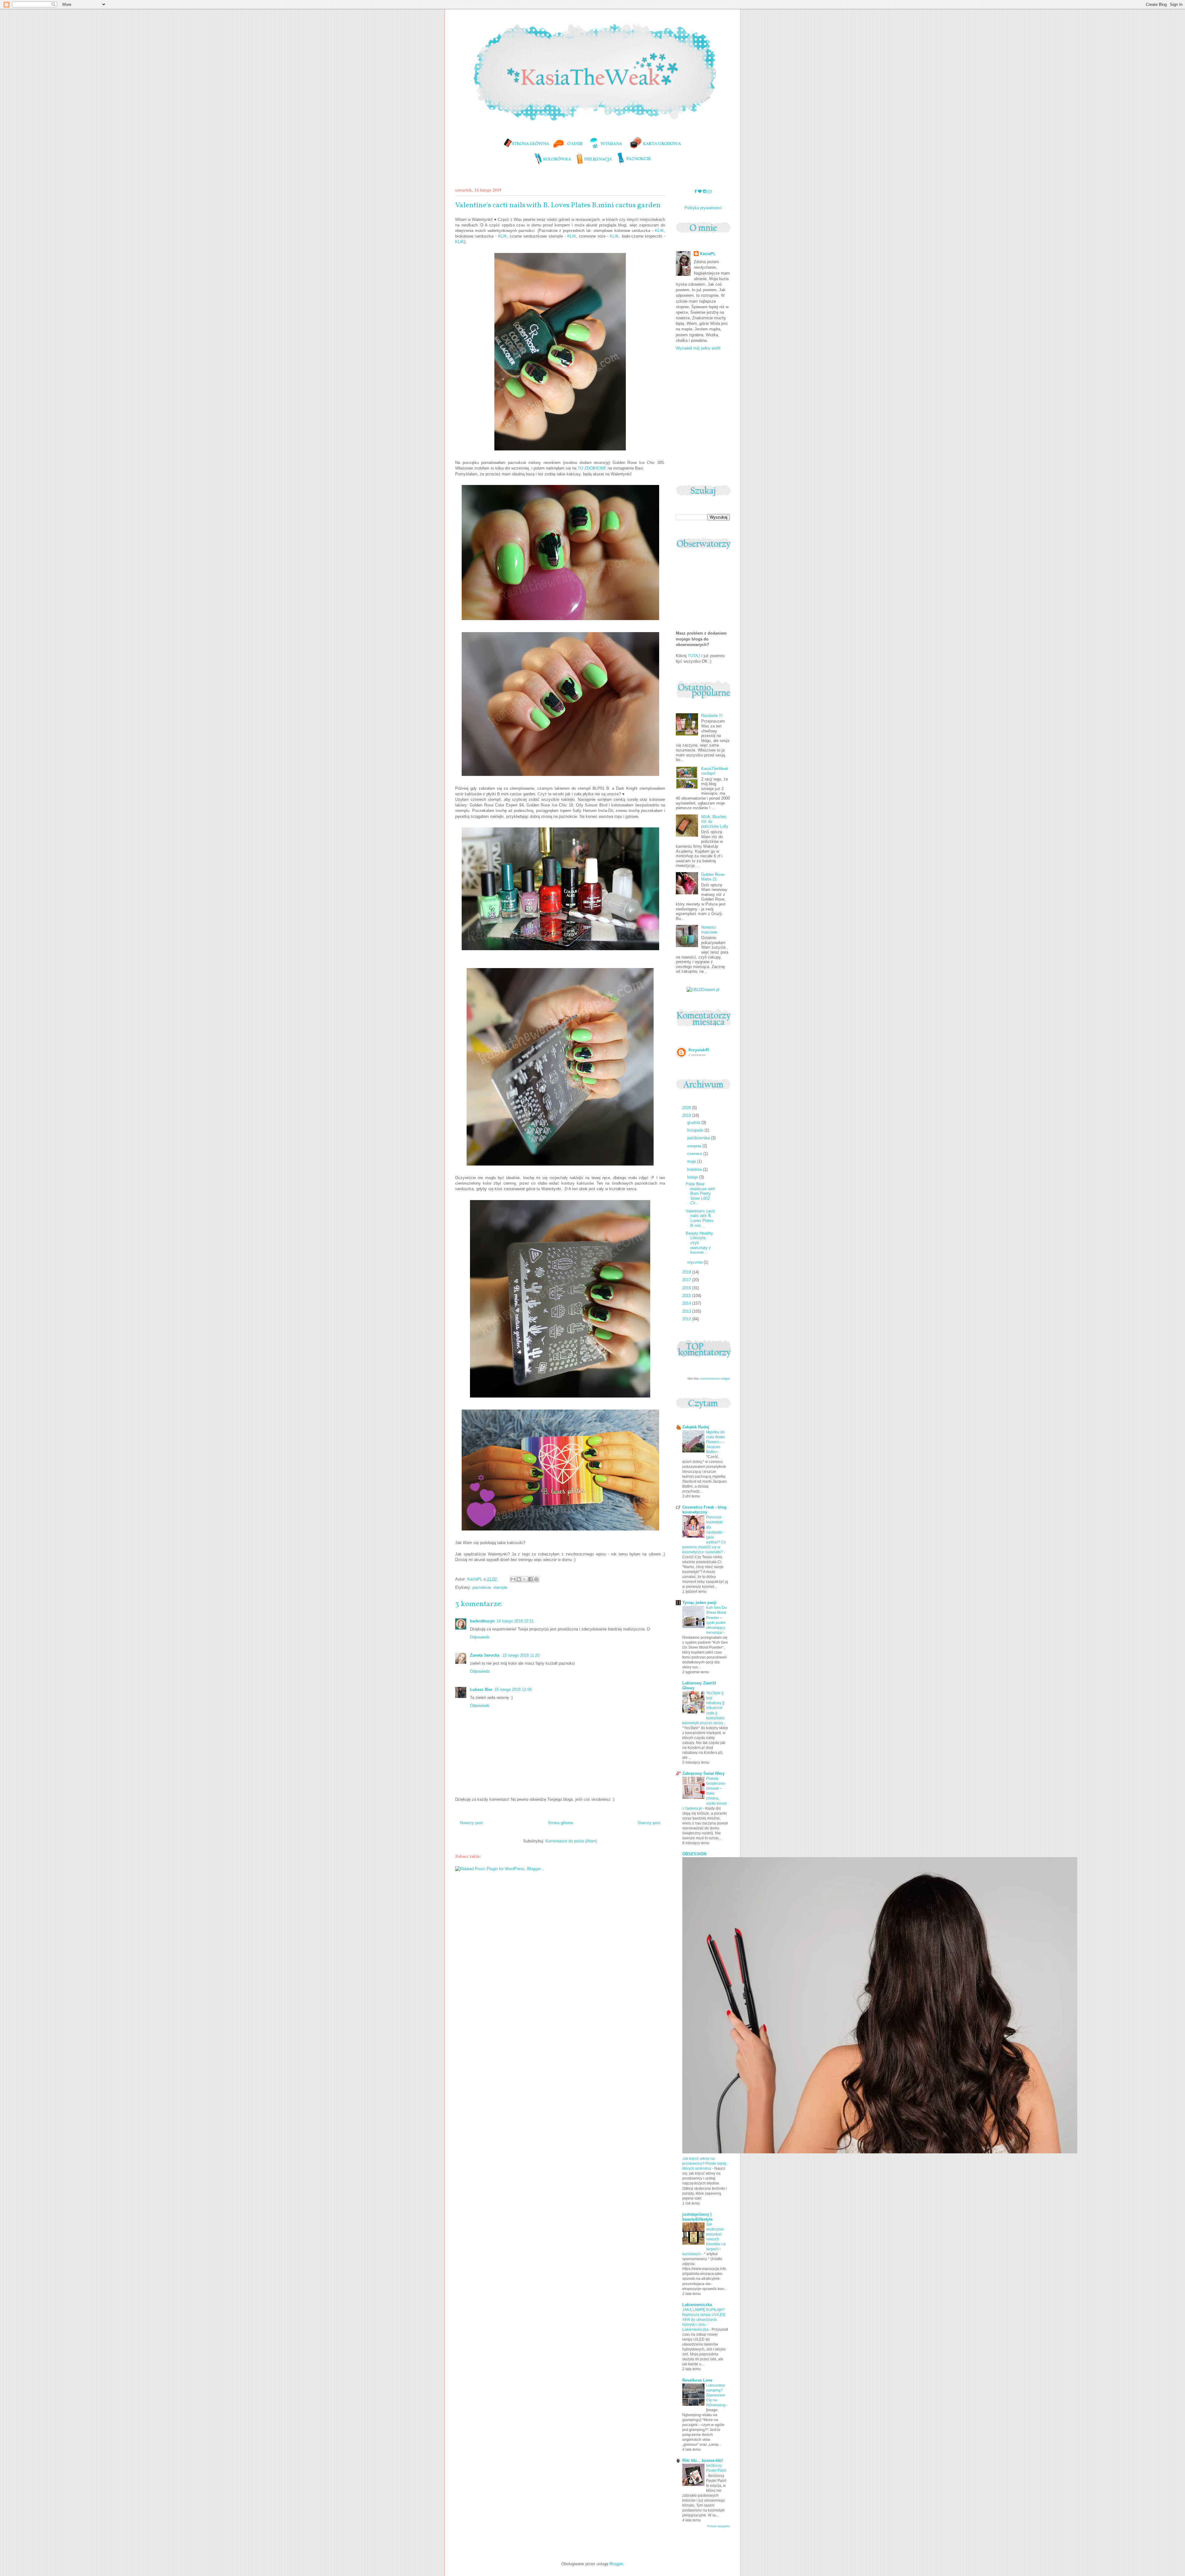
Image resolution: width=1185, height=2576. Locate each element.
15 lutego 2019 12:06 (513, 1690)
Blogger (616, 2564)
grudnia (694, 1122)
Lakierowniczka (697, 2305)
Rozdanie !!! (712, 716)
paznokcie (482, 1587)
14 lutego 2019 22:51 (515, 1621)
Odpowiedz (480, 1637)
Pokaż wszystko (719, 2526)
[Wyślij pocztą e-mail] (513, 1579)
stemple (500, 1587)
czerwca (695, 1154)
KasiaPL (708, 254)
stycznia (695, 1262)
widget (725, 1379)
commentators (710, 1379)
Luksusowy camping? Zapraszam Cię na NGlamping (716, 2395)
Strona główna (560, 1823)
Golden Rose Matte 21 (713, 877)
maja (692, 1161)
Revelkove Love (697, 2380)
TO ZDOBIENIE (592, 468)
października (699, 1138)
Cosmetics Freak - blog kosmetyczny (704, 1510)
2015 (687, 1296)
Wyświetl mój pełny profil (698, 348)
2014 (687, 1303)
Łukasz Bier (481, 1690)
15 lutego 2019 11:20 (521, 1655)
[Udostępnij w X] (525, 1579)
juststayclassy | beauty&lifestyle (697, 2217)
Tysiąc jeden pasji (699, 1603)
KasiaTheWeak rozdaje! (715, 771)
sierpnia (695, 1146)
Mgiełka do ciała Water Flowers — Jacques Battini (715, 1442)
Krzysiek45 (699, 1050)
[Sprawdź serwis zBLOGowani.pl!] (703, 990)
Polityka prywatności (703, 208)
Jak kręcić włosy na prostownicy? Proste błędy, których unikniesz (705, 2164)
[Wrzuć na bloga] (519, 1579)
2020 (687, 1108)
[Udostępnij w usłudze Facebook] (530, 1579)
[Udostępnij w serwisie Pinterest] (536, 1579)
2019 (687, 1115)
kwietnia (695, 1169)
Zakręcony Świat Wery (703, 1773)
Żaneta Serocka (485, 1655)
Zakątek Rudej (696, 1427)
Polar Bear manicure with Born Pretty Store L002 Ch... (700, 1193)
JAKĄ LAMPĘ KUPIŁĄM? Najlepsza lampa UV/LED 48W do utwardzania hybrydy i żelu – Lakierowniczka (704, 2320)
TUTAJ (694, 656)
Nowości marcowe (709, 930)
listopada (696, 1130)
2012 (687, 1319)
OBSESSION (694, 1854)
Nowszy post (471, 1823)
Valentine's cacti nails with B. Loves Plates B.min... (700, 1218)
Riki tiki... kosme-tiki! (703, 2460)
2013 (687, 1311)
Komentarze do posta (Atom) (571, 1841)
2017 (687, 1280)
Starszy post (649, 1823)
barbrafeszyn (482, 1621)
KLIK (659, 231)
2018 (687, 1272)
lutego (693, 1177)
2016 (687, 1288)
